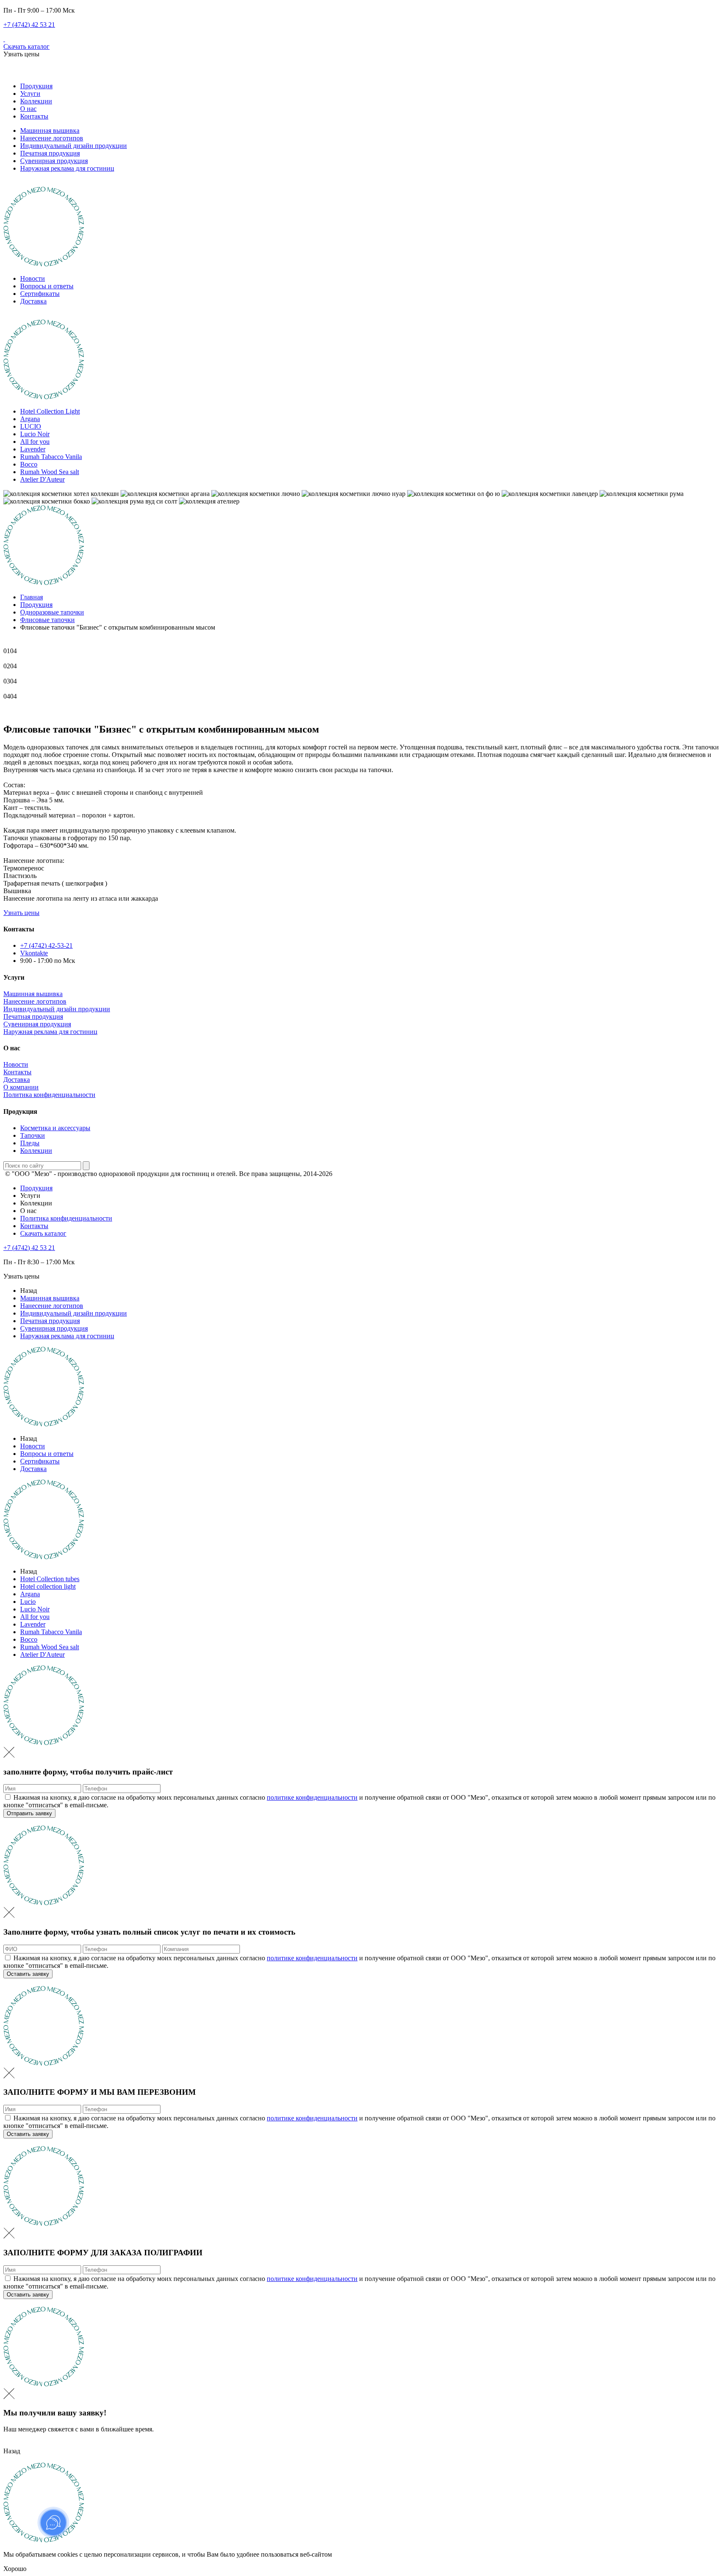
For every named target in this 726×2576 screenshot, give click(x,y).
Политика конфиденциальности (49, 1095)
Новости (33, 278)
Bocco (29, 464)
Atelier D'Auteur (42, 479)
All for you (35, 442)
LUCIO (31, 426)
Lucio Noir (35, 434)
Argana (30, 419)
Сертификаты (40, 294)
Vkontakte (34, 953)
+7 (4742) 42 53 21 (29, 25)
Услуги (30, 94)
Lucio (28, 1602)
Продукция (36, 86)
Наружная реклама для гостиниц (67, 168)
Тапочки (33, 1135)
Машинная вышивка (50, 131)
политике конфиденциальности (312, 1797)
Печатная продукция (50, 153)
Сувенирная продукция (54, 161)
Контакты (34, 116)
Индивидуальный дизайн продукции (74, 146)
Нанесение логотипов (52, 138)
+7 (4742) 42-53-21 (46, 945)
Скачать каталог (26, 46)
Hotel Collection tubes (50, 1579)
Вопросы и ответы (47, 286)
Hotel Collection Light (50, 411)
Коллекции (36, 101)
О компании (21, 1087)
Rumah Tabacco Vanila (51, 457)
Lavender (33, 449)
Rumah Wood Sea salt (50, 472)
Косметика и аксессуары (55, 1128)
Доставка (33, 301)
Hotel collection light (48, 1586)
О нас (28, 109)
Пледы (30, 1143)
